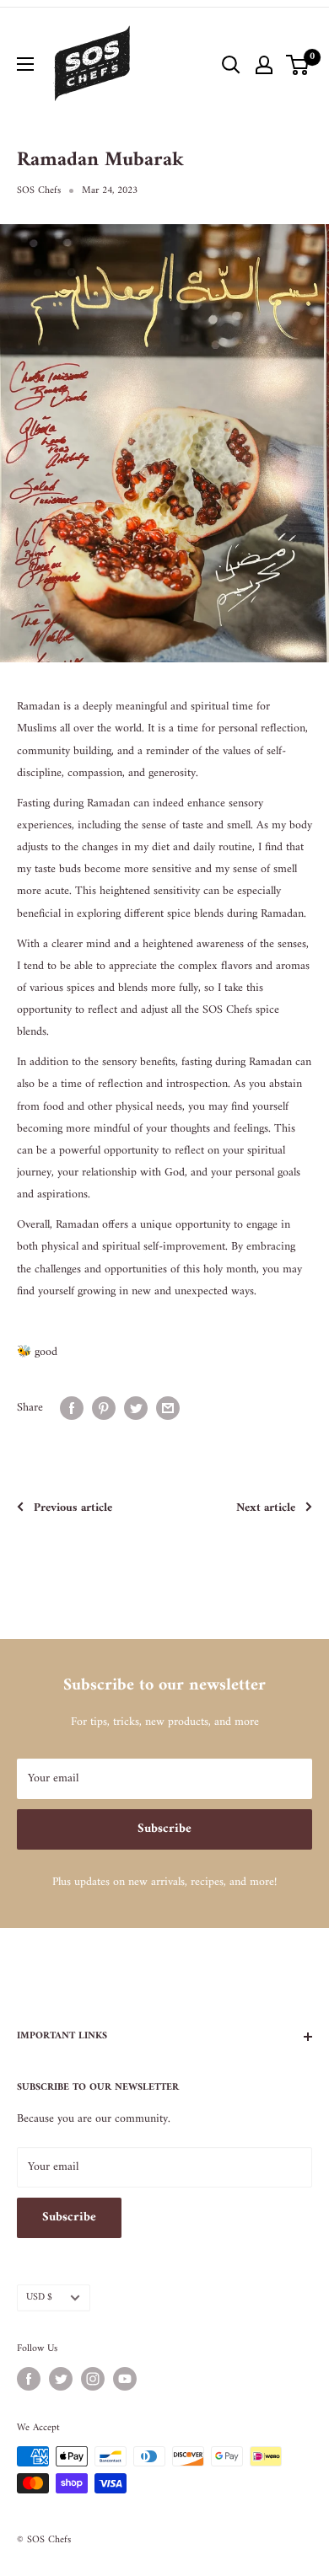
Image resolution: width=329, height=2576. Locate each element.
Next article (266, 1508)
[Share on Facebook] (72, 1408)
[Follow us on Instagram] (93, 2379)
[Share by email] (168, 1408)
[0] (298, 65)
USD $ (39, 2298)
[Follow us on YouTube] (125, 2379)
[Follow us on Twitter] (61, 2379)
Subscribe (164, 1829)
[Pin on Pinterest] (104, 1408)
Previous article (73, 1508)
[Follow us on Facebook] (29, 2379)
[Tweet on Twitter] (136, 1408)
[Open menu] (25, 64)
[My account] (264, 65)
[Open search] (231, 65)
